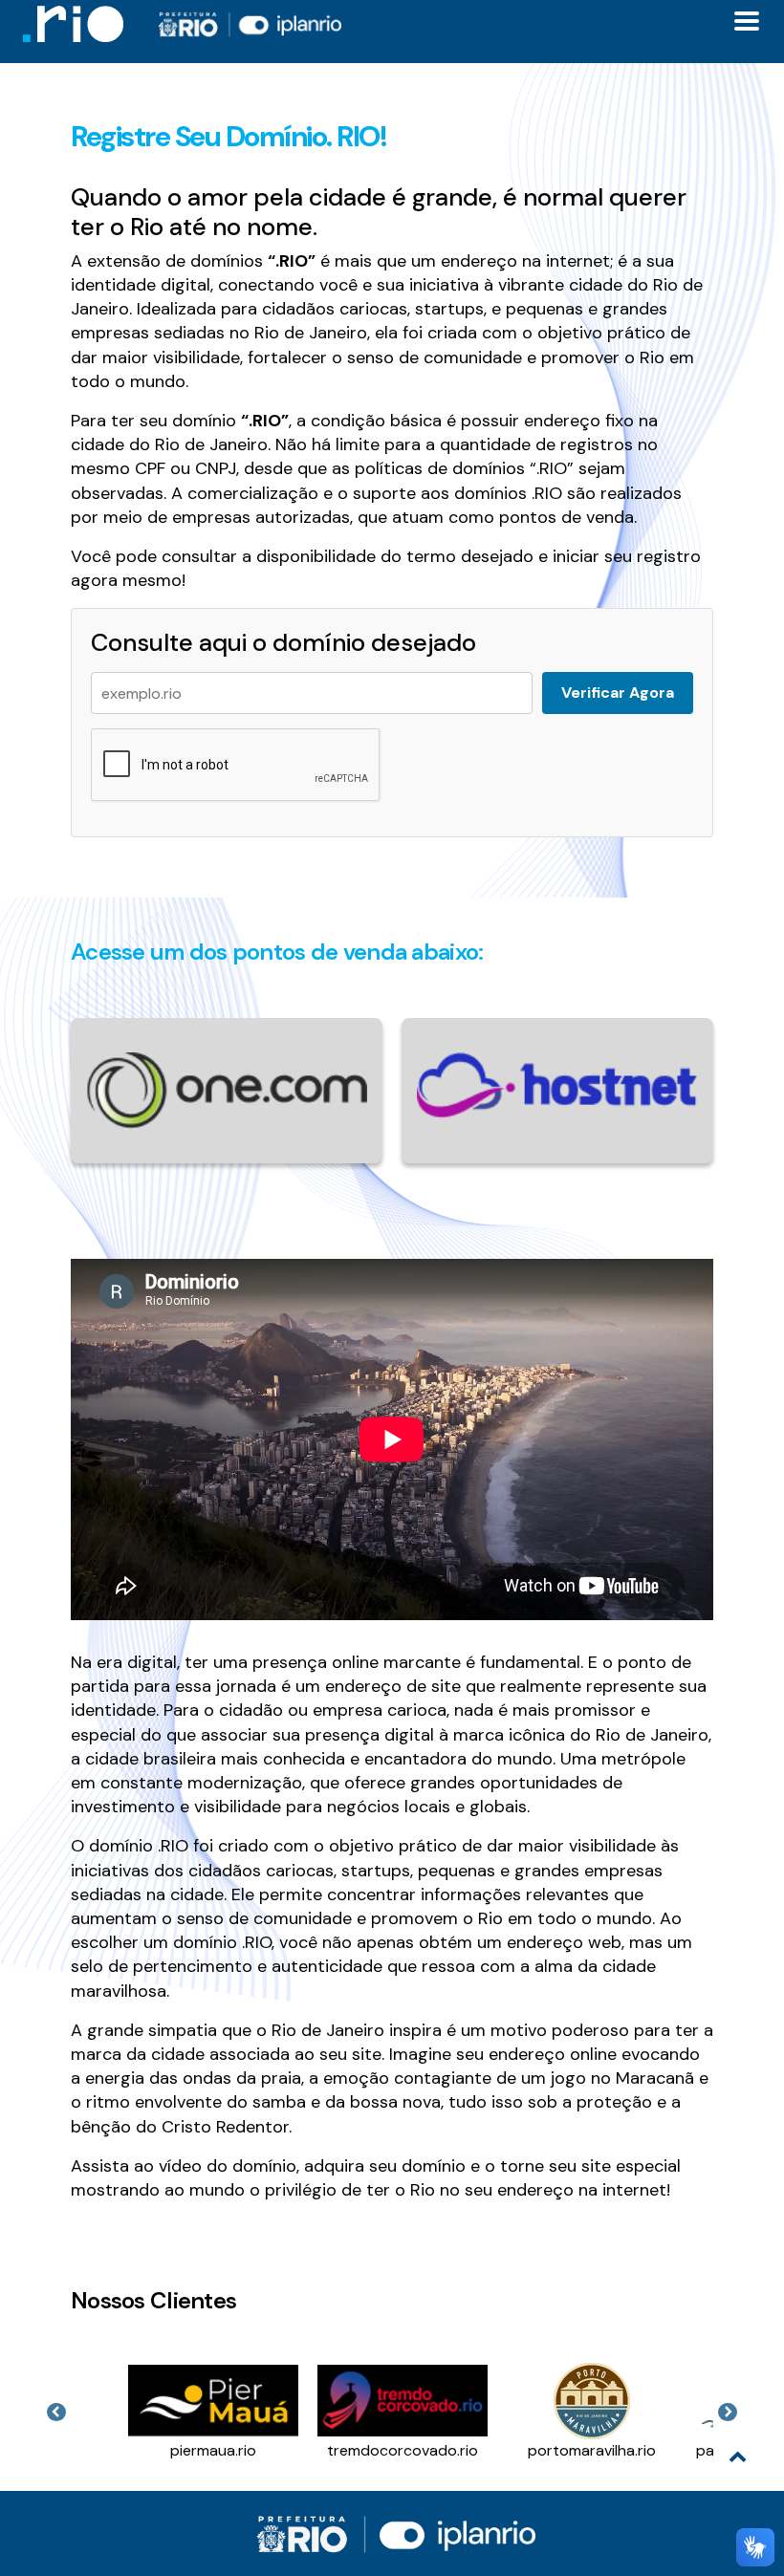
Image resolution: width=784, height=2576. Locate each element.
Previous (56, 2413)
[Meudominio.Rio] (73, 24)
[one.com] (227, 1089)
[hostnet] (557, 1083)
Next (728, 2413)
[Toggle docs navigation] (747, 21)
